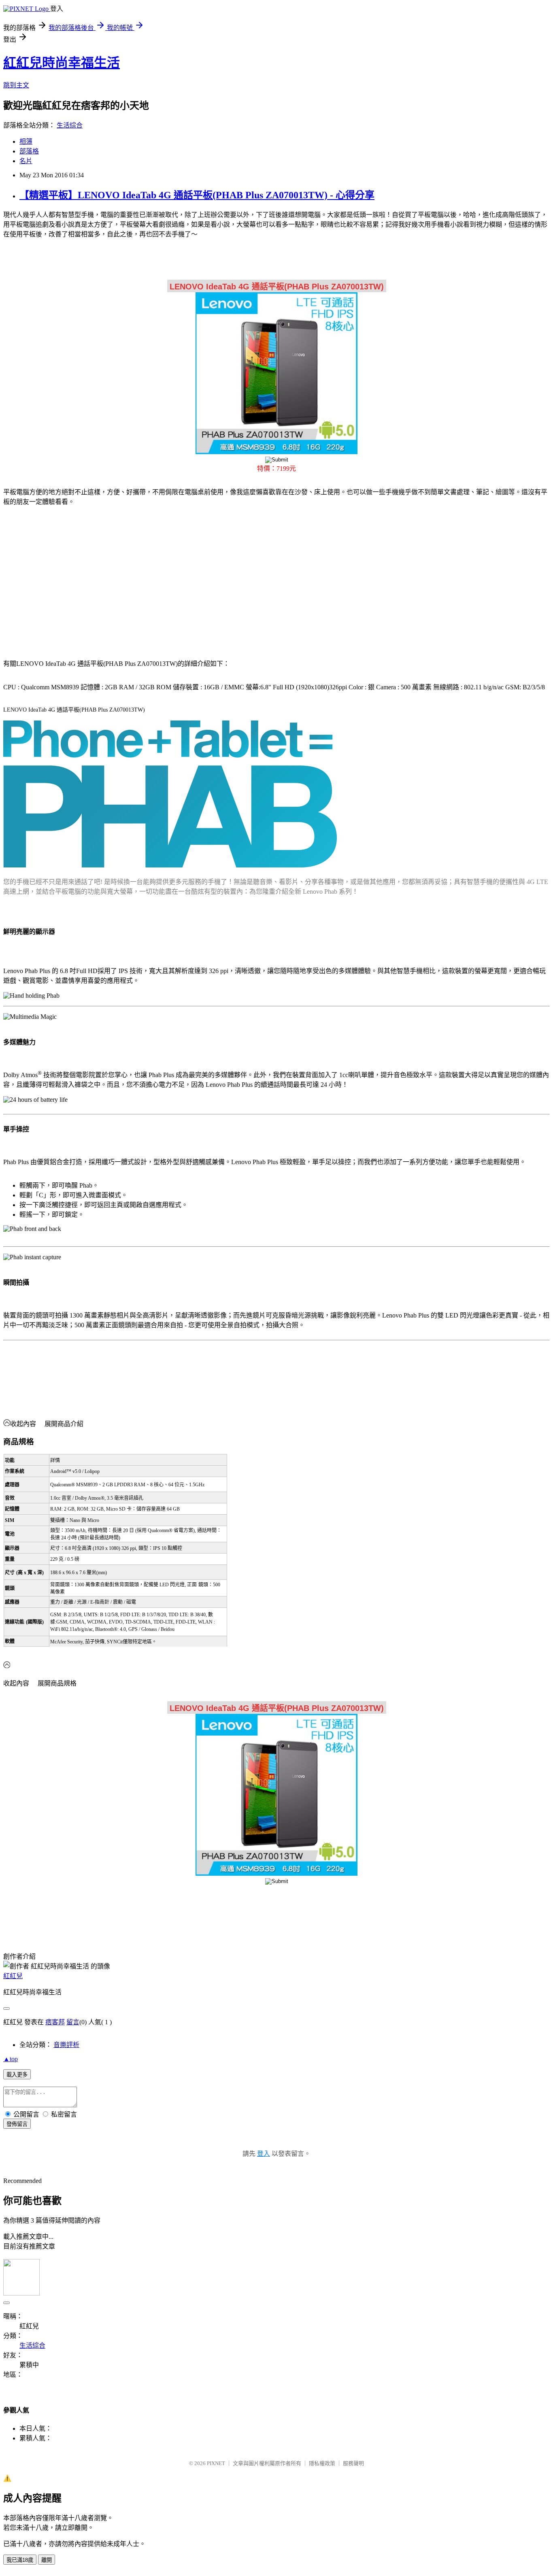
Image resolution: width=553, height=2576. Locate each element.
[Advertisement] (72, 578)
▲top (11, 2059)
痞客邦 (55, 2022)
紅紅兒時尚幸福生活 (62, 63)
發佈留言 (17, 2124)
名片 (26, 161)
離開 (47, 2560)
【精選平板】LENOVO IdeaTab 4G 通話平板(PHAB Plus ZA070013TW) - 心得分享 (197, 195)
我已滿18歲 (20, 2560)
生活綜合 (70, 125)
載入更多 (17, 2075)
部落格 (29, 151)
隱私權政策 (322, 2463)
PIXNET (216, 2463)
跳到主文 (16, 85)
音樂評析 (66, 2045)
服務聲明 (353, 2463)
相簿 (26, 141)
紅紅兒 (13, 1976)
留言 (73, 2022)
